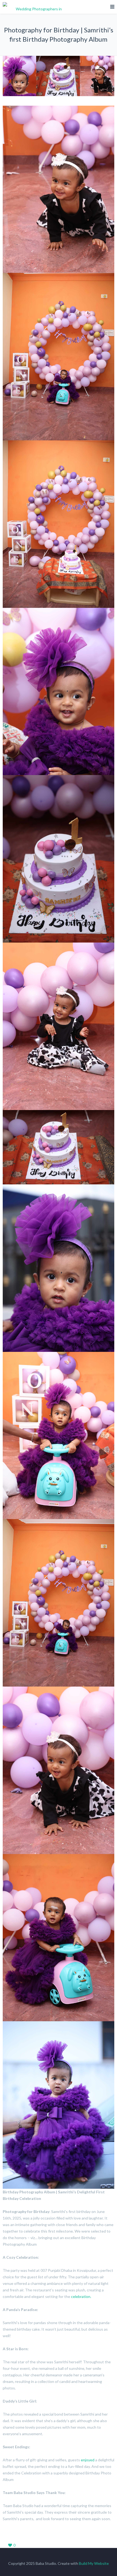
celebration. (81, 2296)
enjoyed (88, 2460)
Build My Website (94, 2563)
